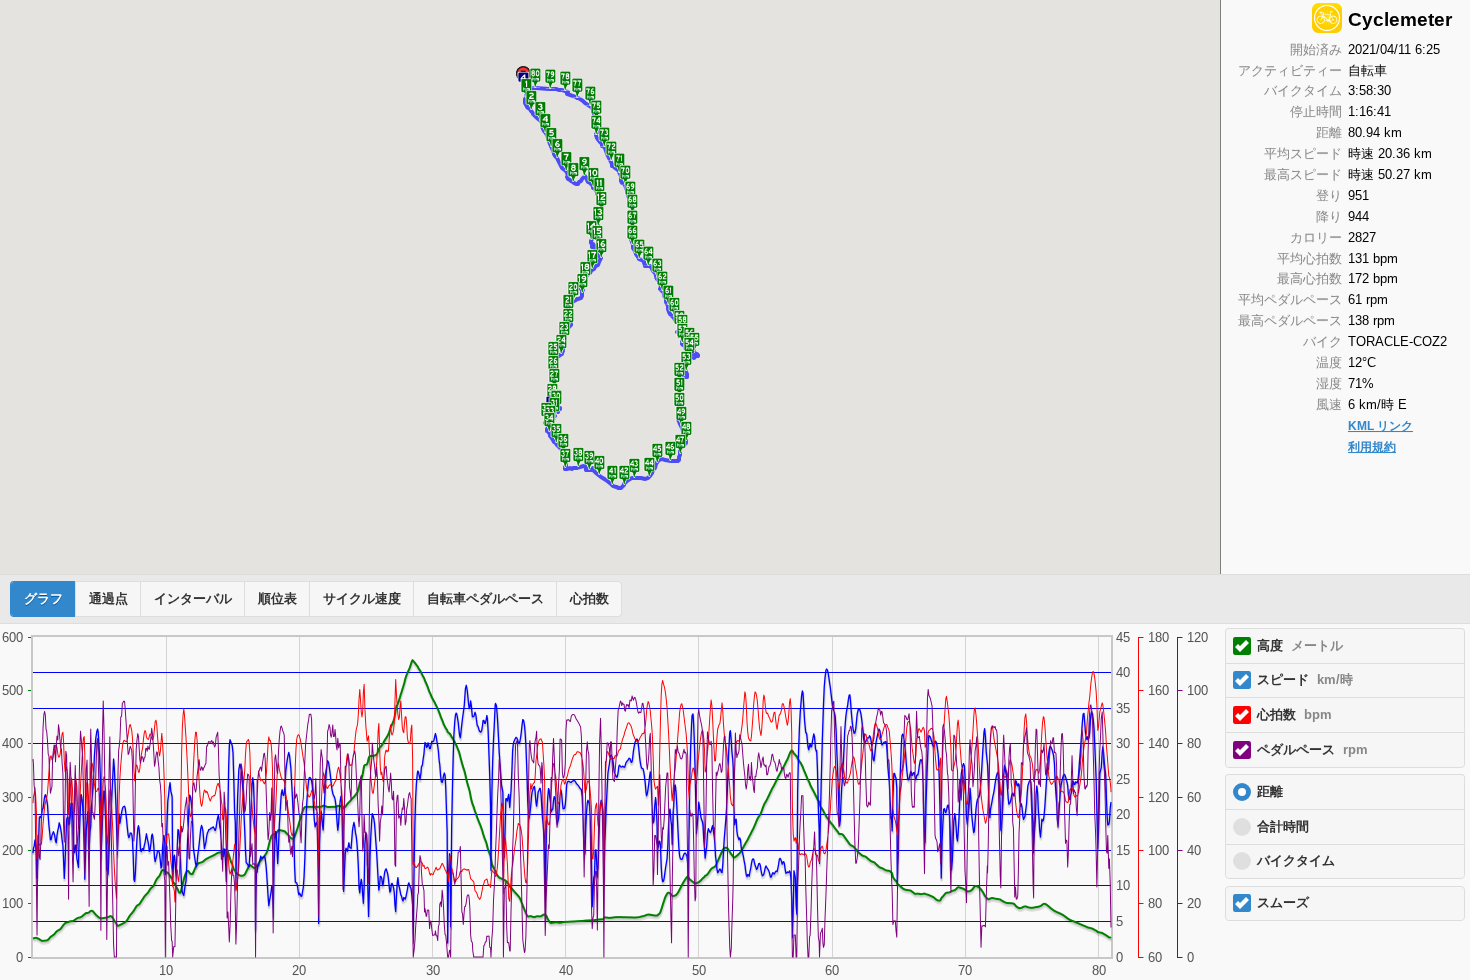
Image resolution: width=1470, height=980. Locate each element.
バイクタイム (1296, 861)
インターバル (193, 599)
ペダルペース (1312, 750)
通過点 (108, 599)
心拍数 (589, 599)
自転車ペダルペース (485, 599)
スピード (1305, 680)
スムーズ (1283, 903)
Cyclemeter (1400, 19)
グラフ (43, 599)
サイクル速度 (362, 599)
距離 (1270, 792)
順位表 (277, 599)
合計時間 (1283, 827)
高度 (1300, 646)
